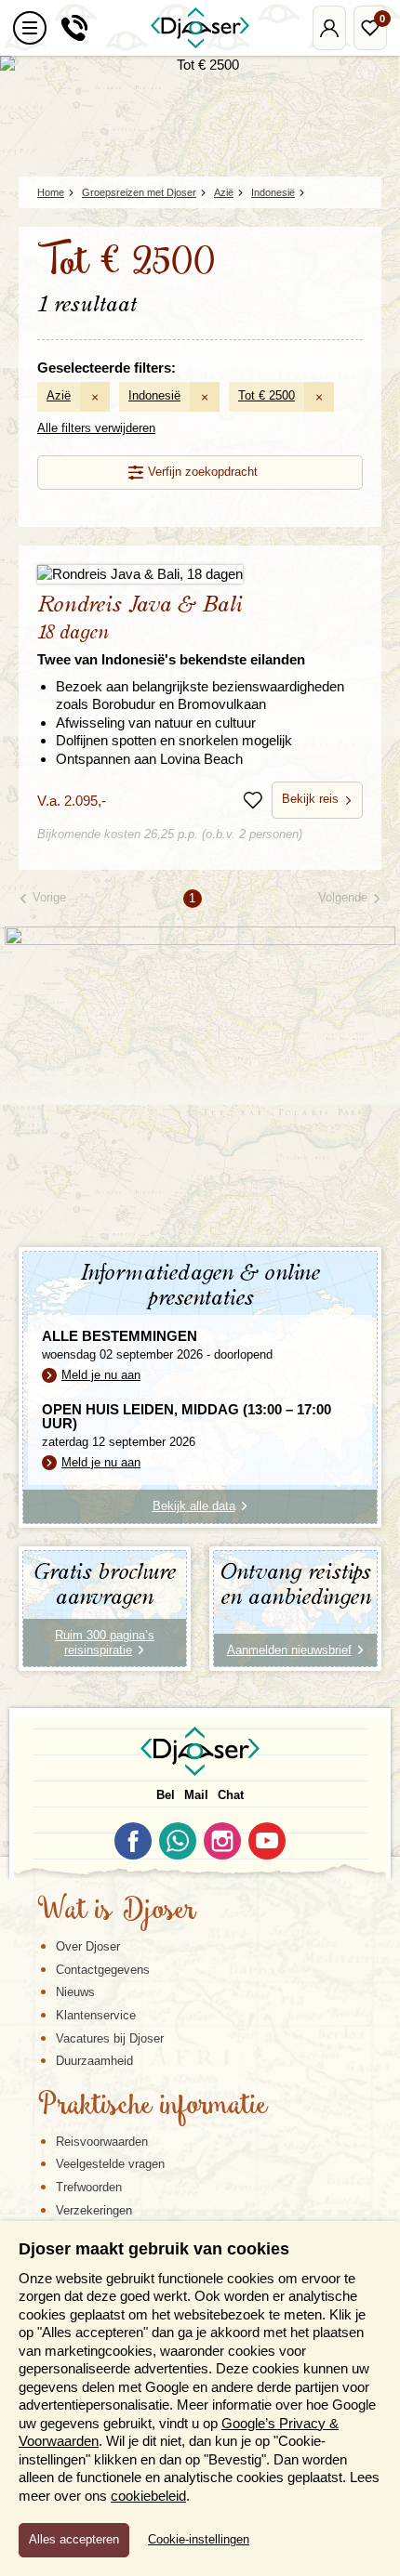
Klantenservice (96, 2015)
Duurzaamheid (94, 2061)
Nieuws (75, 1992)
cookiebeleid (148, 2496)
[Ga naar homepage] (200, 28)
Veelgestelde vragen (110, 2164)
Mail (196, 1795)
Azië (59, 395)
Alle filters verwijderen (96, 428)
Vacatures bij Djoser (110, 2038)
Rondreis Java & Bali (171, 631)
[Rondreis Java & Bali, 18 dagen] (200, 574)
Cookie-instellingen (199, 2540)
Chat (231, 1795)
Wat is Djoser (117, 1912)
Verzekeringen (94, 2210)
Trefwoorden (89, 2187)
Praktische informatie (153, 2107)
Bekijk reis (310, 799)
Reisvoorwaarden (102, 2142)
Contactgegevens (103, 1970)
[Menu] (30, 28)
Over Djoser (88, 1946)
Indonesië (154, 395)
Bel (166, 1795)
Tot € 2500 (267, 395)
